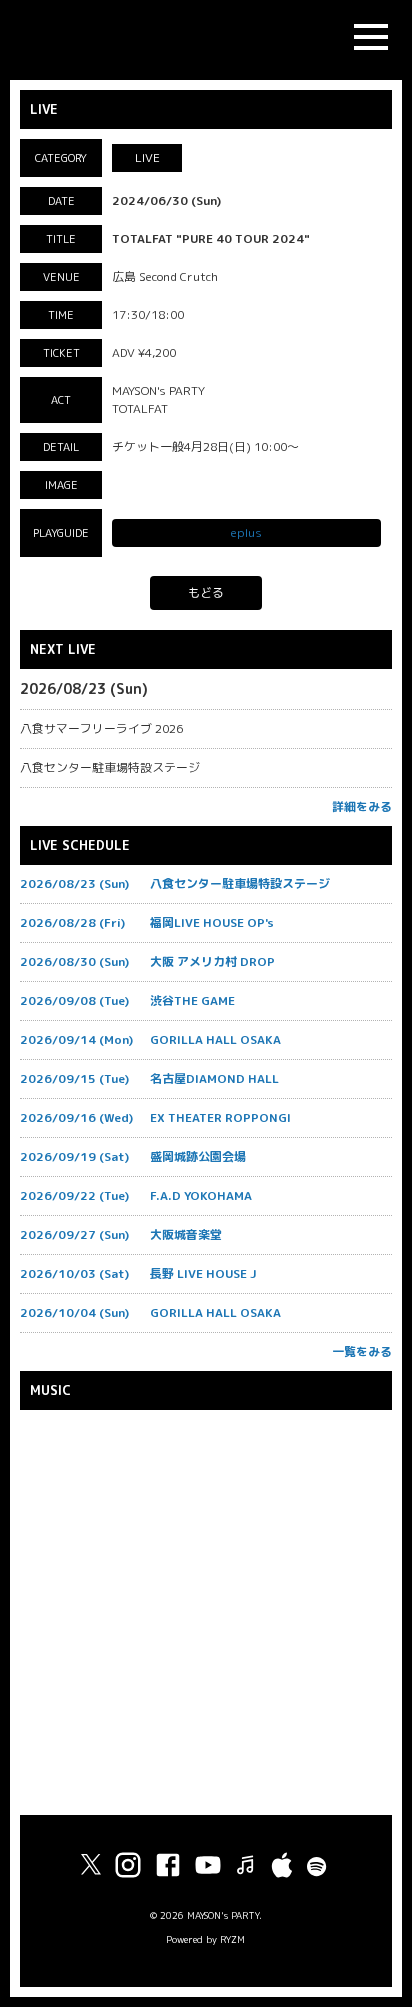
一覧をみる (362, 1351)
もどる (206, 592)
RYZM (232, 1939)
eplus (246, 532)
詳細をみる (362, 806)
